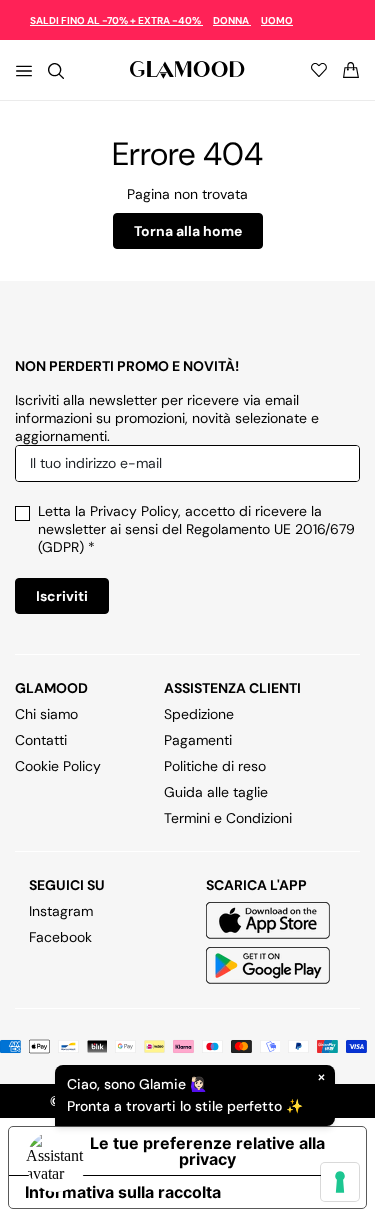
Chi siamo (46, 714)
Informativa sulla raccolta (123, 1192)
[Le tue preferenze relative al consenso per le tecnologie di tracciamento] (340, 1182)
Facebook (60, 937)
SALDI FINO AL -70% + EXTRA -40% (116, 20)
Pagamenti (198, 740)
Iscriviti (62, 596)
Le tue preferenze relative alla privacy (207, 1151)
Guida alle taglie (216, 792)
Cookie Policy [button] (58, 766)
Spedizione (199, 714)
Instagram (61, 911)
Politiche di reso (215, 766)
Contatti (41, 740)
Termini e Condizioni (228, 818)
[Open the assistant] (56, 1161)
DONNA (232, 20)
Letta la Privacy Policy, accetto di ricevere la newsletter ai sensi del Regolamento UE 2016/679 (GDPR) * (196, 529)
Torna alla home (188, 231)
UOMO (277, 20)
